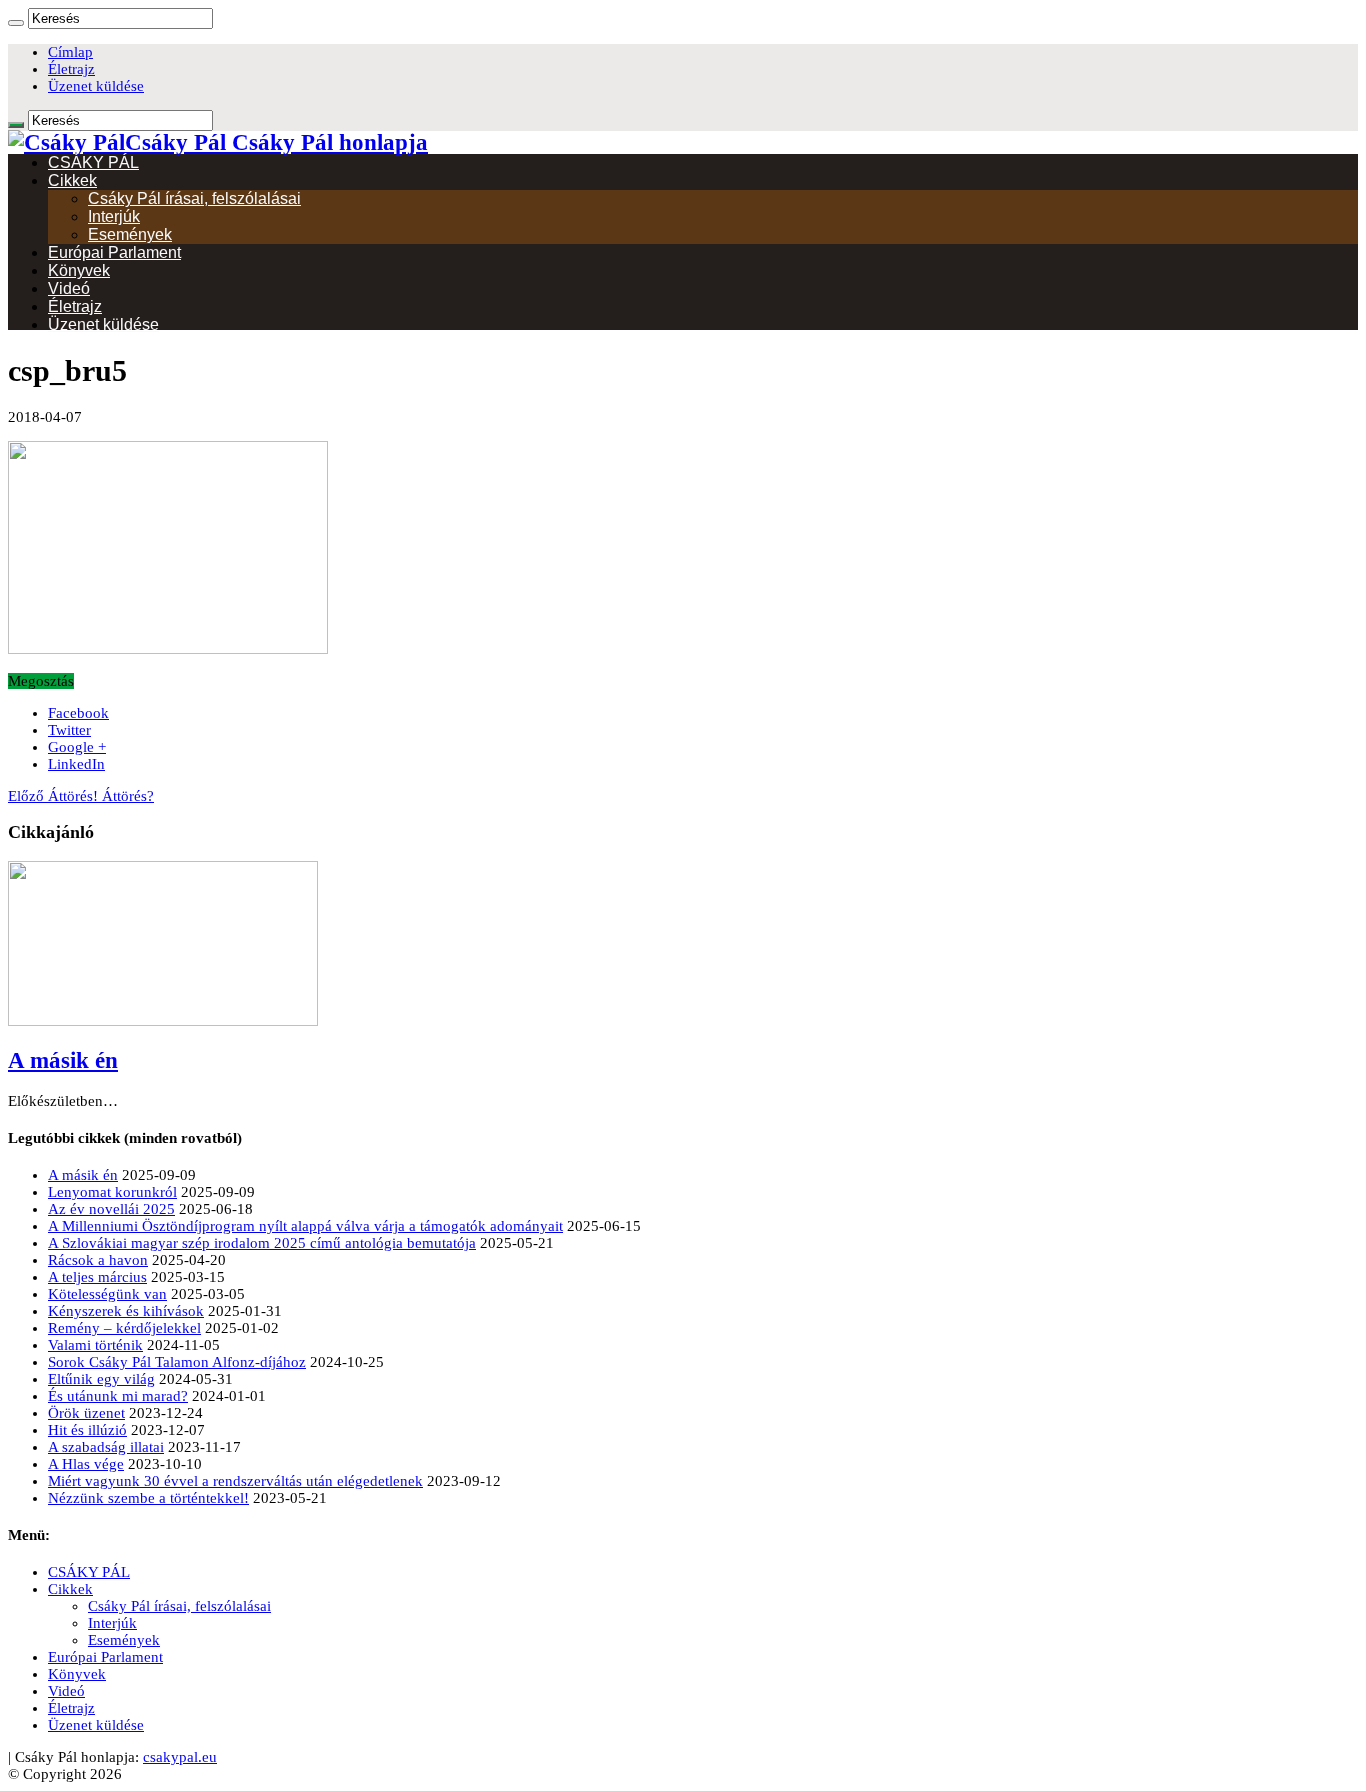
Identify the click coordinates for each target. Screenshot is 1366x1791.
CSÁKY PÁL (93, 162)
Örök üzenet (86, 1413)
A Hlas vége (86, 1464)
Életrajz (71, 69)
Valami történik (95, 1345)
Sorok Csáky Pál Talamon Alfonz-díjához (177, 1362)
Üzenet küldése (96, 86)
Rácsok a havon (98, 1260)
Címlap (70, 52)
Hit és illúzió (87, 1430)
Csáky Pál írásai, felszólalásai (194, 198)
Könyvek (79, 270)
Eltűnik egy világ (101, 1379)
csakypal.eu (180, 1757)
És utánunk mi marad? (118, 1396)
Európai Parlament (114, 252)
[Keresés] (16, 23)
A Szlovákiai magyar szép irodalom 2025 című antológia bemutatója (262, 1243)
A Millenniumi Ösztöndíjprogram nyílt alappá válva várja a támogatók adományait (305, 1226)
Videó (69, 288)
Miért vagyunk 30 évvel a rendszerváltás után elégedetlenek (235, 1481)
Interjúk (114, 216)
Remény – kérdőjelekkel (124, 1328)
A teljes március (97, 1277)
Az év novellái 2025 (111, 1209)
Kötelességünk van (107, 1294)
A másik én (63, 1060)
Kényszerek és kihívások (126, 1311)
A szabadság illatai (106, 1447)
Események (130, 234)
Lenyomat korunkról (112, 1192)
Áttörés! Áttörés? (81, 796)
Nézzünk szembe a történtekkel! (148, 1498)
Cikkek (72, 180)
